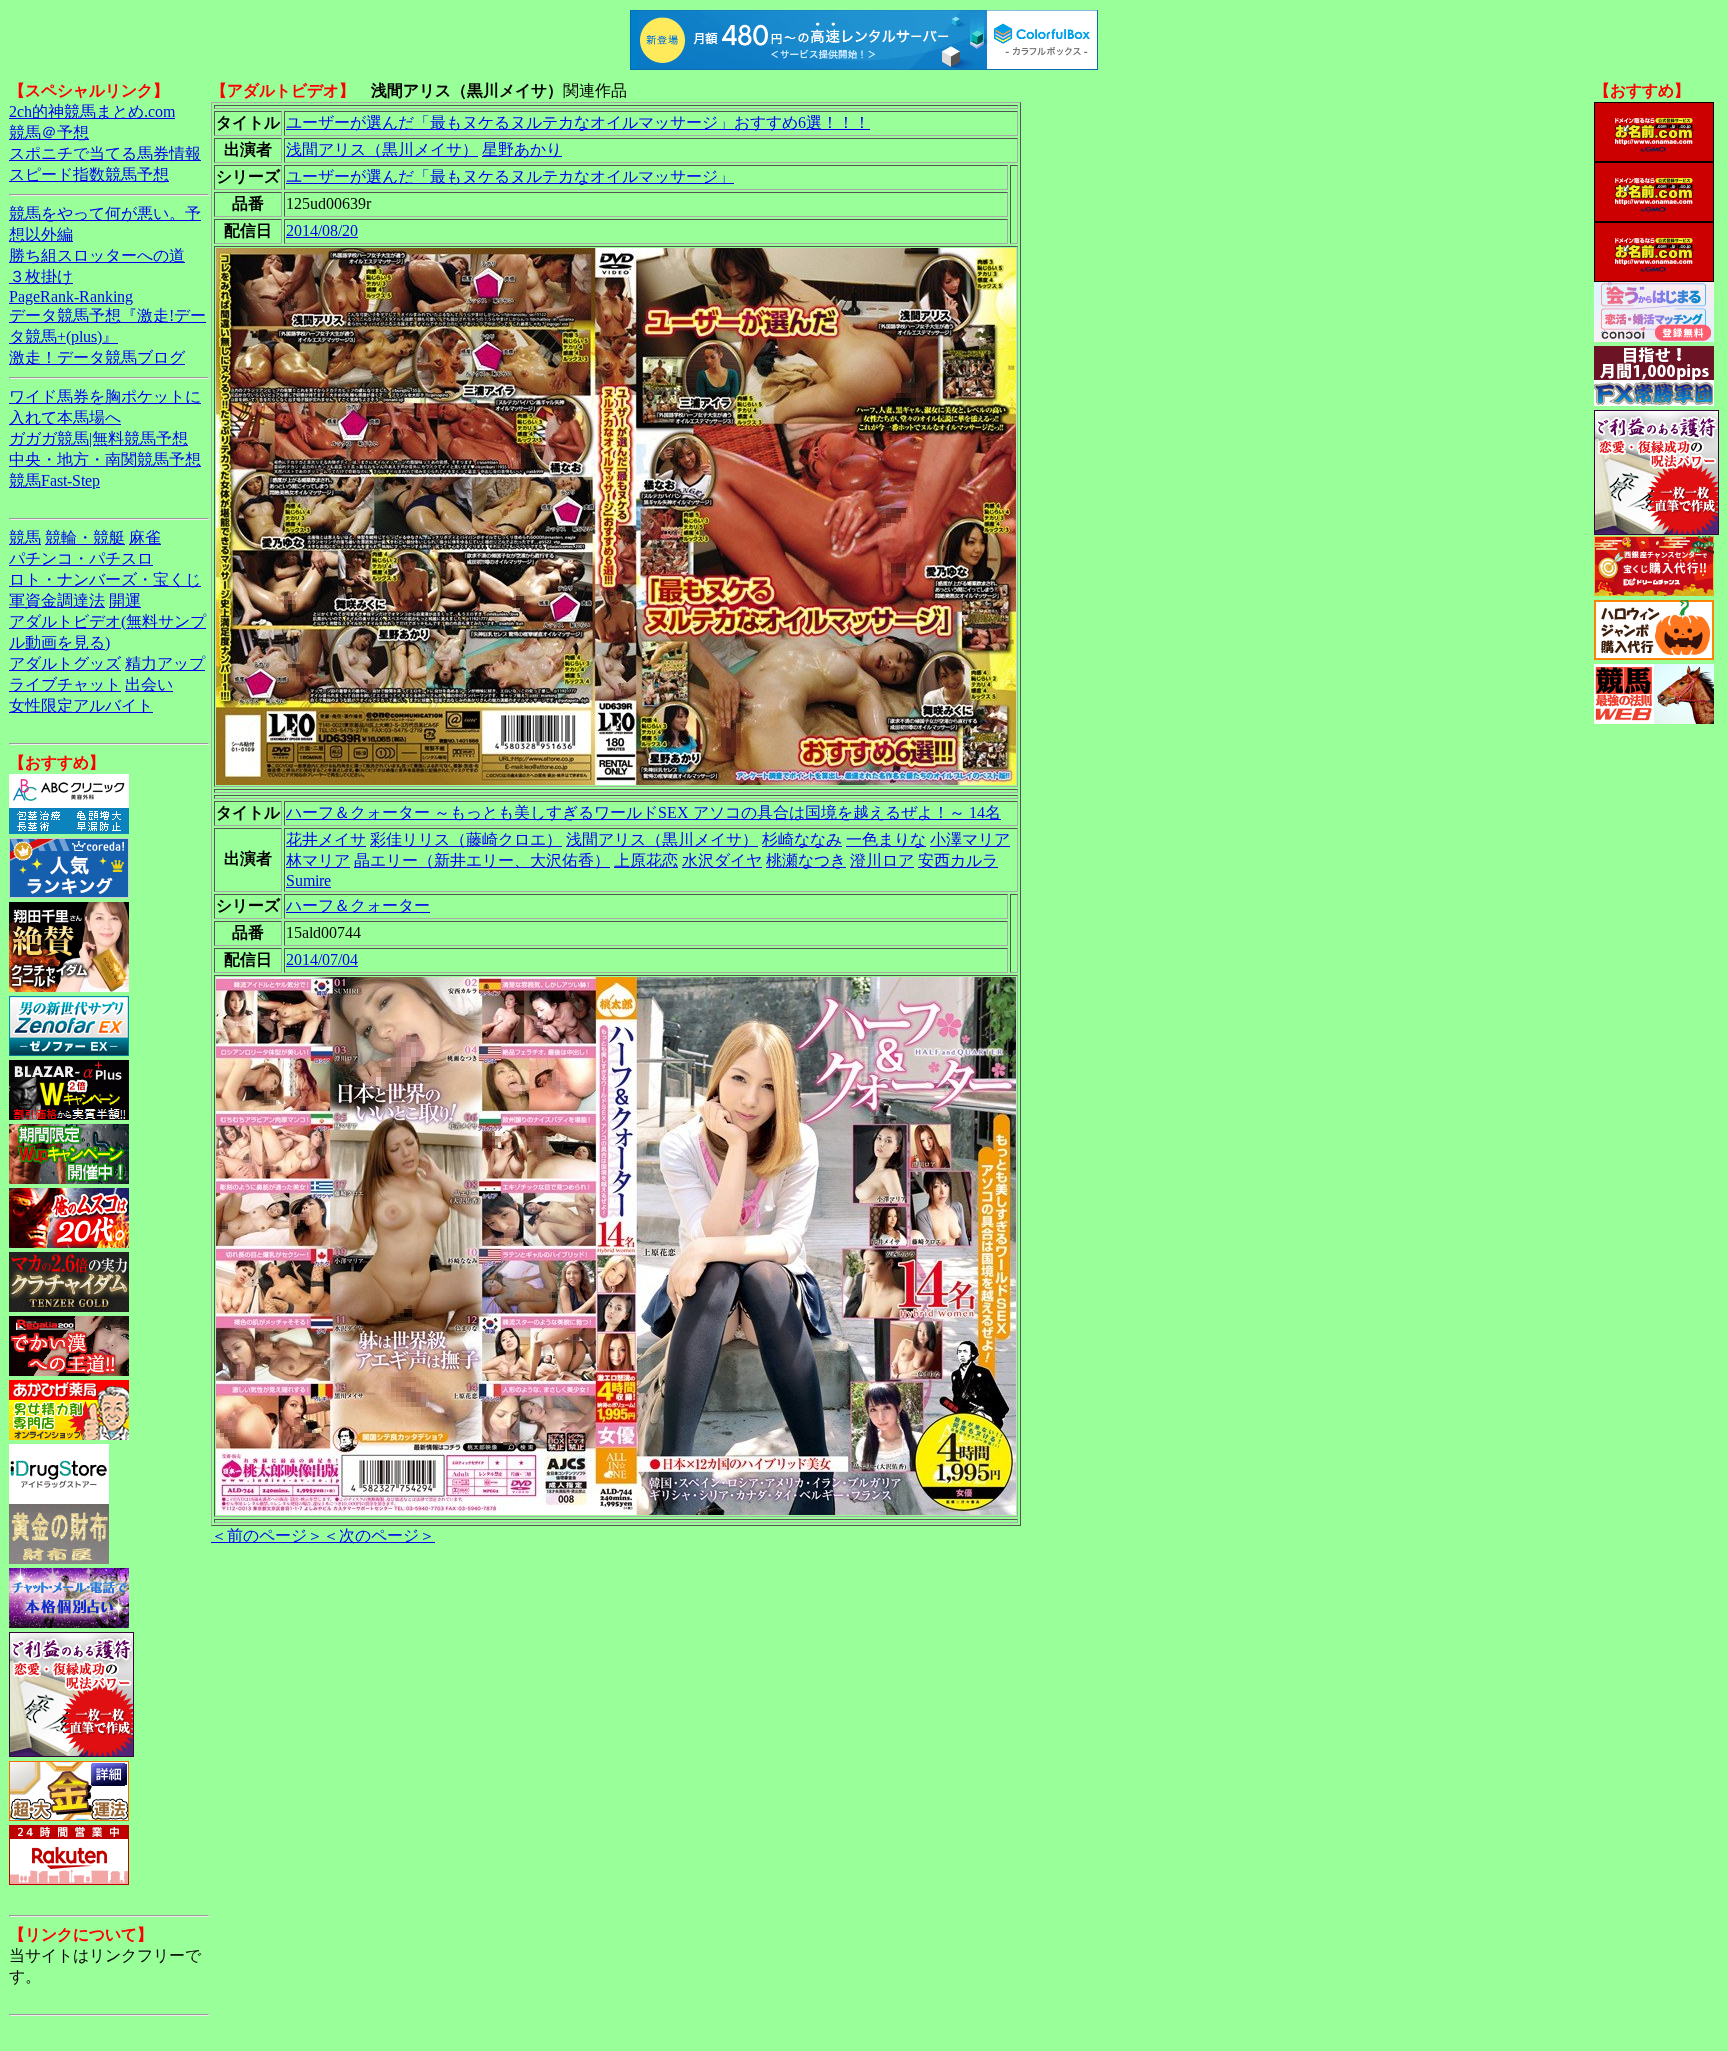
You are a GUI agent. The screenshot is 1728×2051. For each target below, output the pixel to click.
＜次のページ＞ (379, 1535)
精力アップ (165, 663)
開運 (125, 600)
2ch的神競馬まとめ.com (92, 111)
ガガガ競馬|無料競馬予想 (98, 438)
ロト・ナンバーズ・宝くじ (105, 579)
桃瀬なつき (806, 860)
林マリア (318, 860)
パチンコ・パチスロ (81, 558)
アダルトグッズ (65, 663)
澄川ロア (882, 860)
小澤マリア (970, 839)
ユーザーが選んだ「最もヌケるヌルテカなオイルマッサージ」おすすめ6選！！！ (578, 122)
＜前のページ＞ (267, 1535)
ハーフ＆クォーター (358, 905)
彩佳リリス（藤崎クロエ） (466, 839)
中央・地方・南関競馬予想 (105, 459)
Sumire (308, 880)
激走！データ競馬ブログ (97, 357)
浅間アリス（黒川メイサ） (382, 149)
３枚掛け (41, 276)
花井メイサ (326, 839)
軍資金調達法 (57, 600)
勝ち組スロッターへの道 (97, 255)
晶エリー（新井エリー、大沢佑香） (482, 860)
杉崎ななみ (802, 839)
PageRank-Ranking (71, 296)
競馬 (25, 537)
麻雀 (145, 537)
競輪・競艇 (85, 537)
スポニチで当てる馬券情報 (105, 153)
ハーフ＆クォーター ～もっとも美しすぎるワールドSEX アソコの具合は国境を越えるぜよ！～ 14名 (643, 812)
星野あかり (522, 149)
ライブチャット (65, 684)
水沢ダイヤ (722, 860)
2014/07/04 (322, 959)
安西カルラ (958, 860)
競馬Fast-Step (54, 480)
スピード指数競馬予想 (89, 174)
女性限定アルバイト (81, 705)
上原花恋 (646, 860)
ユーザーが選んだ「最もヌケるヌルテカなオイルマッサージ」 (510, 176)
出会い (149, 684)
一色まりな (886, 839)
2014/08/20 (322, 230)
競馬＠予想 (49, 132)
